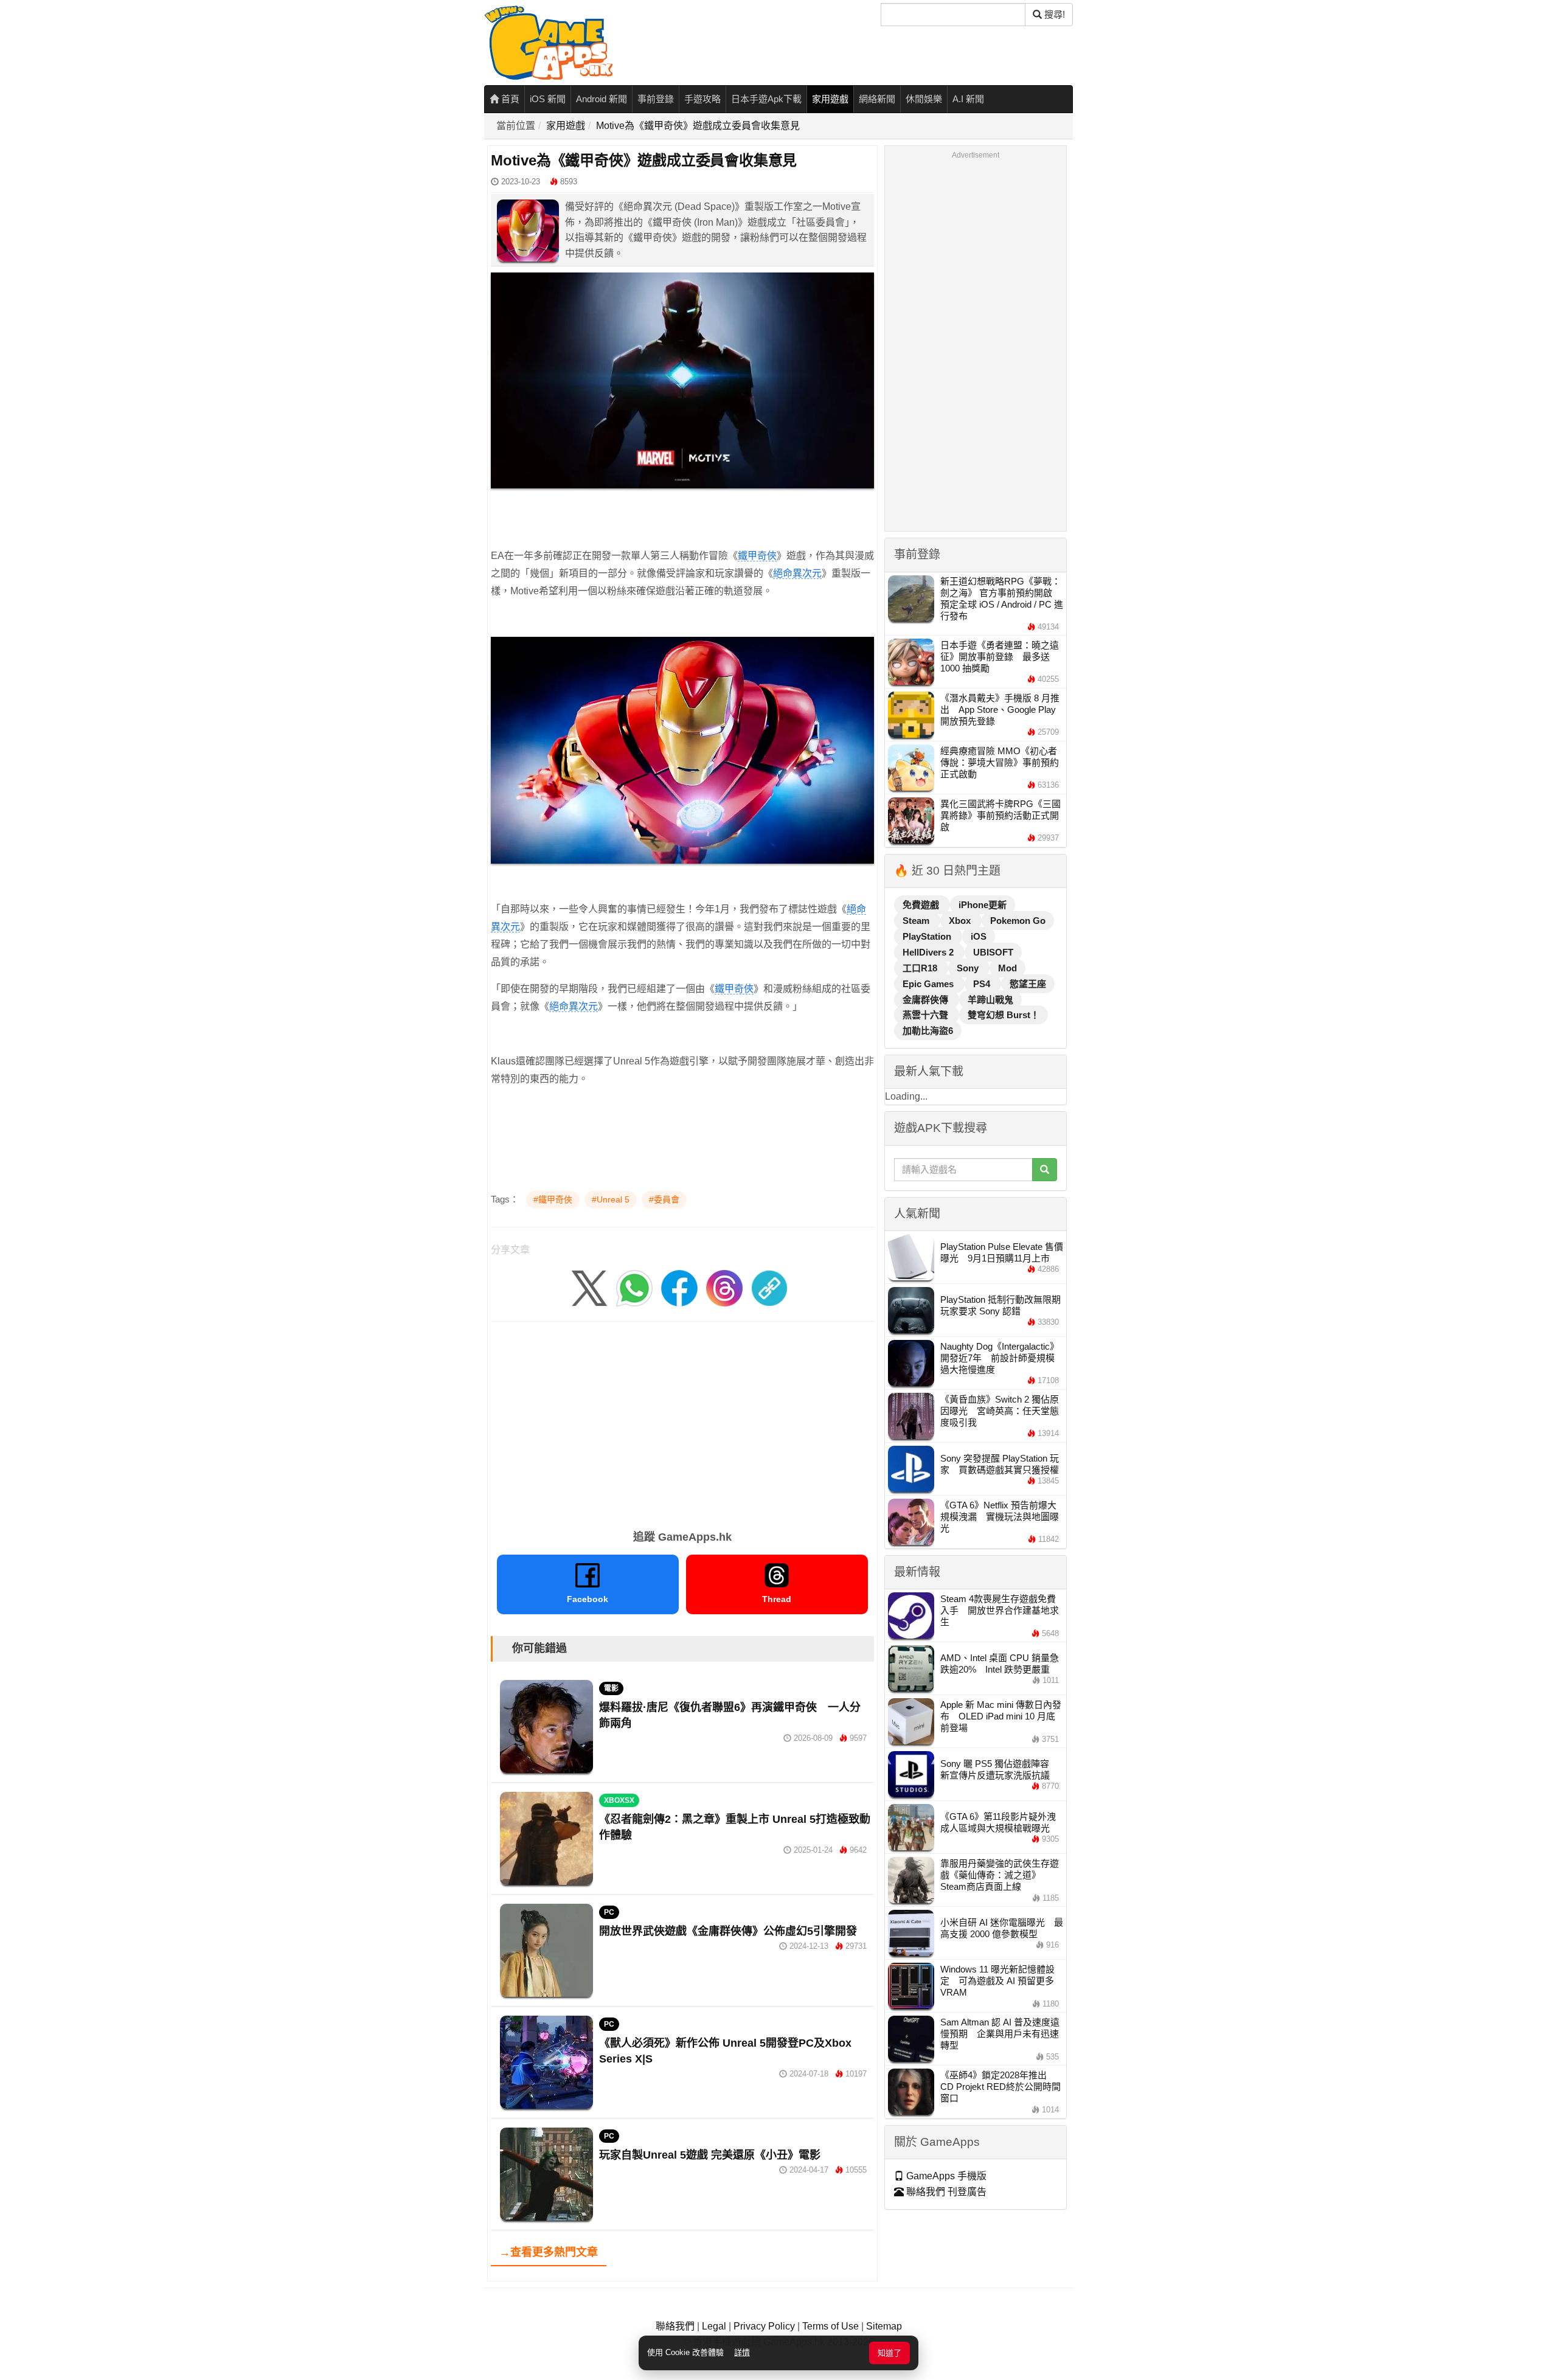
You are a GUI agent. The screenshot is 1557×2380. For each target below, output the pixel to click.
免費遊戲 (922, 905)
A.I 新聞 (968, 99)
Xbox (961, 921)
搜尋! (1053, 14)
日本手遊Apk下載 (766, 99)
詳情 (742, 2352)
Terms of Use (831, 2326)
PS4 (983, 984)
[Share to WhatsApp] (634, 1287)
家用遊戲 (830, 99)
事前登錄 (656, 99)
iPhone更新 (983, 905)
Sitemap (884, 2326)
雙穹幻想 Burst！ (1004, 1015)
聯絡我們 (675, 2326)
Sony (969, 968)
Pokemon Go (1018, 921)
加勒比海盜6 (928, 1031)
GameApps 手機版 (945, 2176)
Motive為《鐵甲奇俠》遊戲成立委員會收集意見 (698, 126)
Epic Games (929, 984)
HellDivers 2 (929, 952)
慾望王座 (1028, 984)
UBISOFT (993, 952)
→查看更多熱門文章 (549, 2252)
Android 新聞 (602, 99)
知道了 (889, 2353)
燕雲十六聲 (927, 1015)
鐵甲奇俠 (757, 556)
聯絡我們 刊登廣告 (945, 2192)
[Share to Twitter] (589, 1287)
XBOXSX (619, 1800)
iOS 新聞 (548, 99)
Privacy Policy (764, 2326)
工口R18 (921, 968)
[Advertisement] (682, 1421)
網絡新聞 (877, 99)
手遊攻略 (702, 99)
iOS (979, 936)
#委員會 (664, 1199)
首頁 (509, 99)
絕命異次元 (797, 573)
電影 (611, 1688)
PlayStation (928, 936)
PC (609, 1912)
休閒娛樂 (924, 99)
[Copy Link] (769, 1287)
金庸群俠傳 (927, 1000)
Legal (714, 2326)
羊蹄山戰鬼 (990, 1000)
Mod (1007, 968)
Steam (917, 921)
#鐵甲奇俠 (553, 1199)
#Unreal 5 (611, 1199)
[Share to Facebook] (679, 1287)
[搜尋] (1045, 1170)
